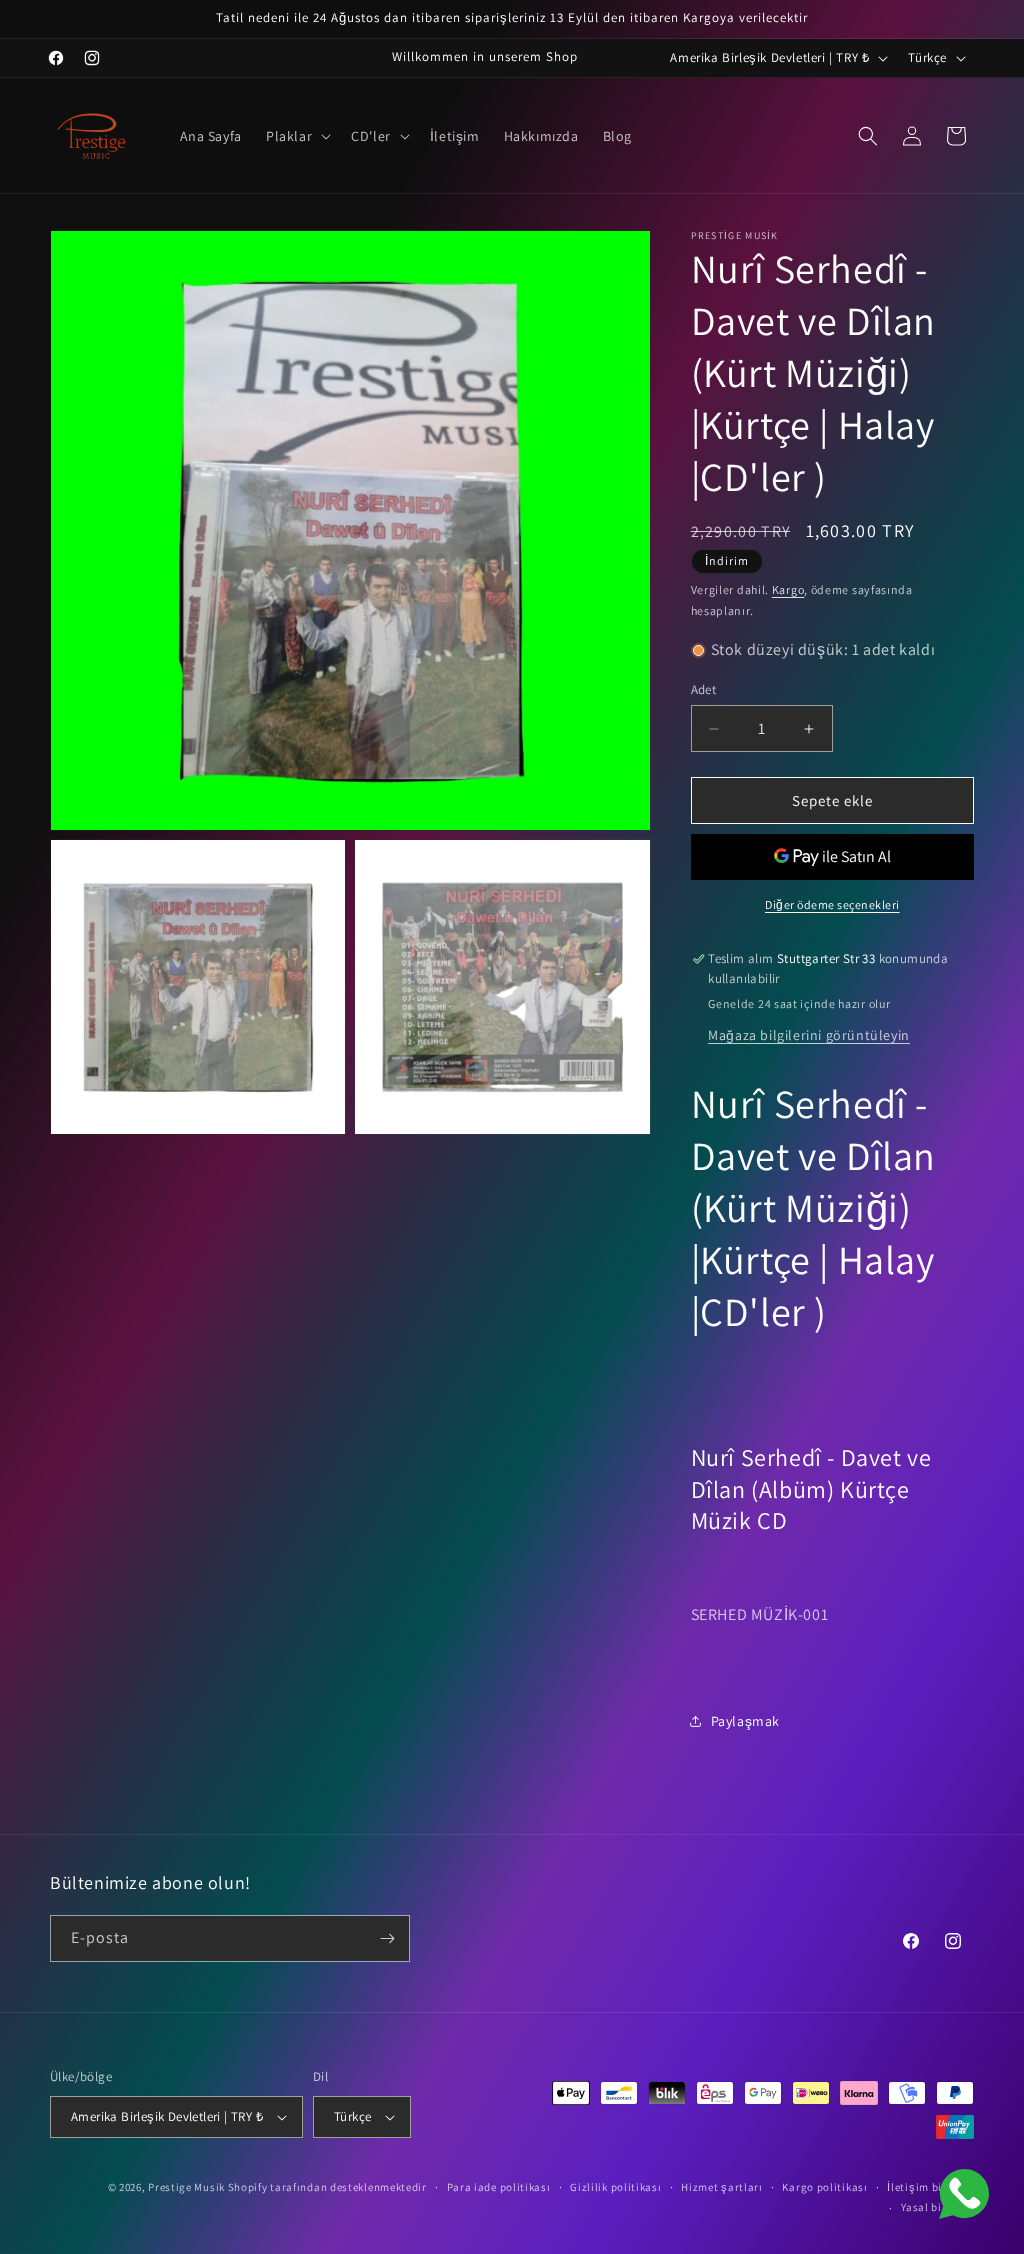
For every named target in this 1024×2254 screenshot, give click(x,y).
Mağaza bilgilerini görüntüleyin (809, 1035)
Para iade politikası (499, 2187)
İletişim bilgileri (930, 2187)
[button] (296, 136)
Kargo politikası (824, 2187)
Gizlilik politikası (615, 2187)
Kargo (788, 589)
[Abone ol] (387, 1938)
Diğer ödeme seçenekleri (832, 904)
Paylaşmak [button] (745, 1721)
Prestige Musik (186, 2187)
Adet (704, 689)
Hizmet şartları (722, 2187)
